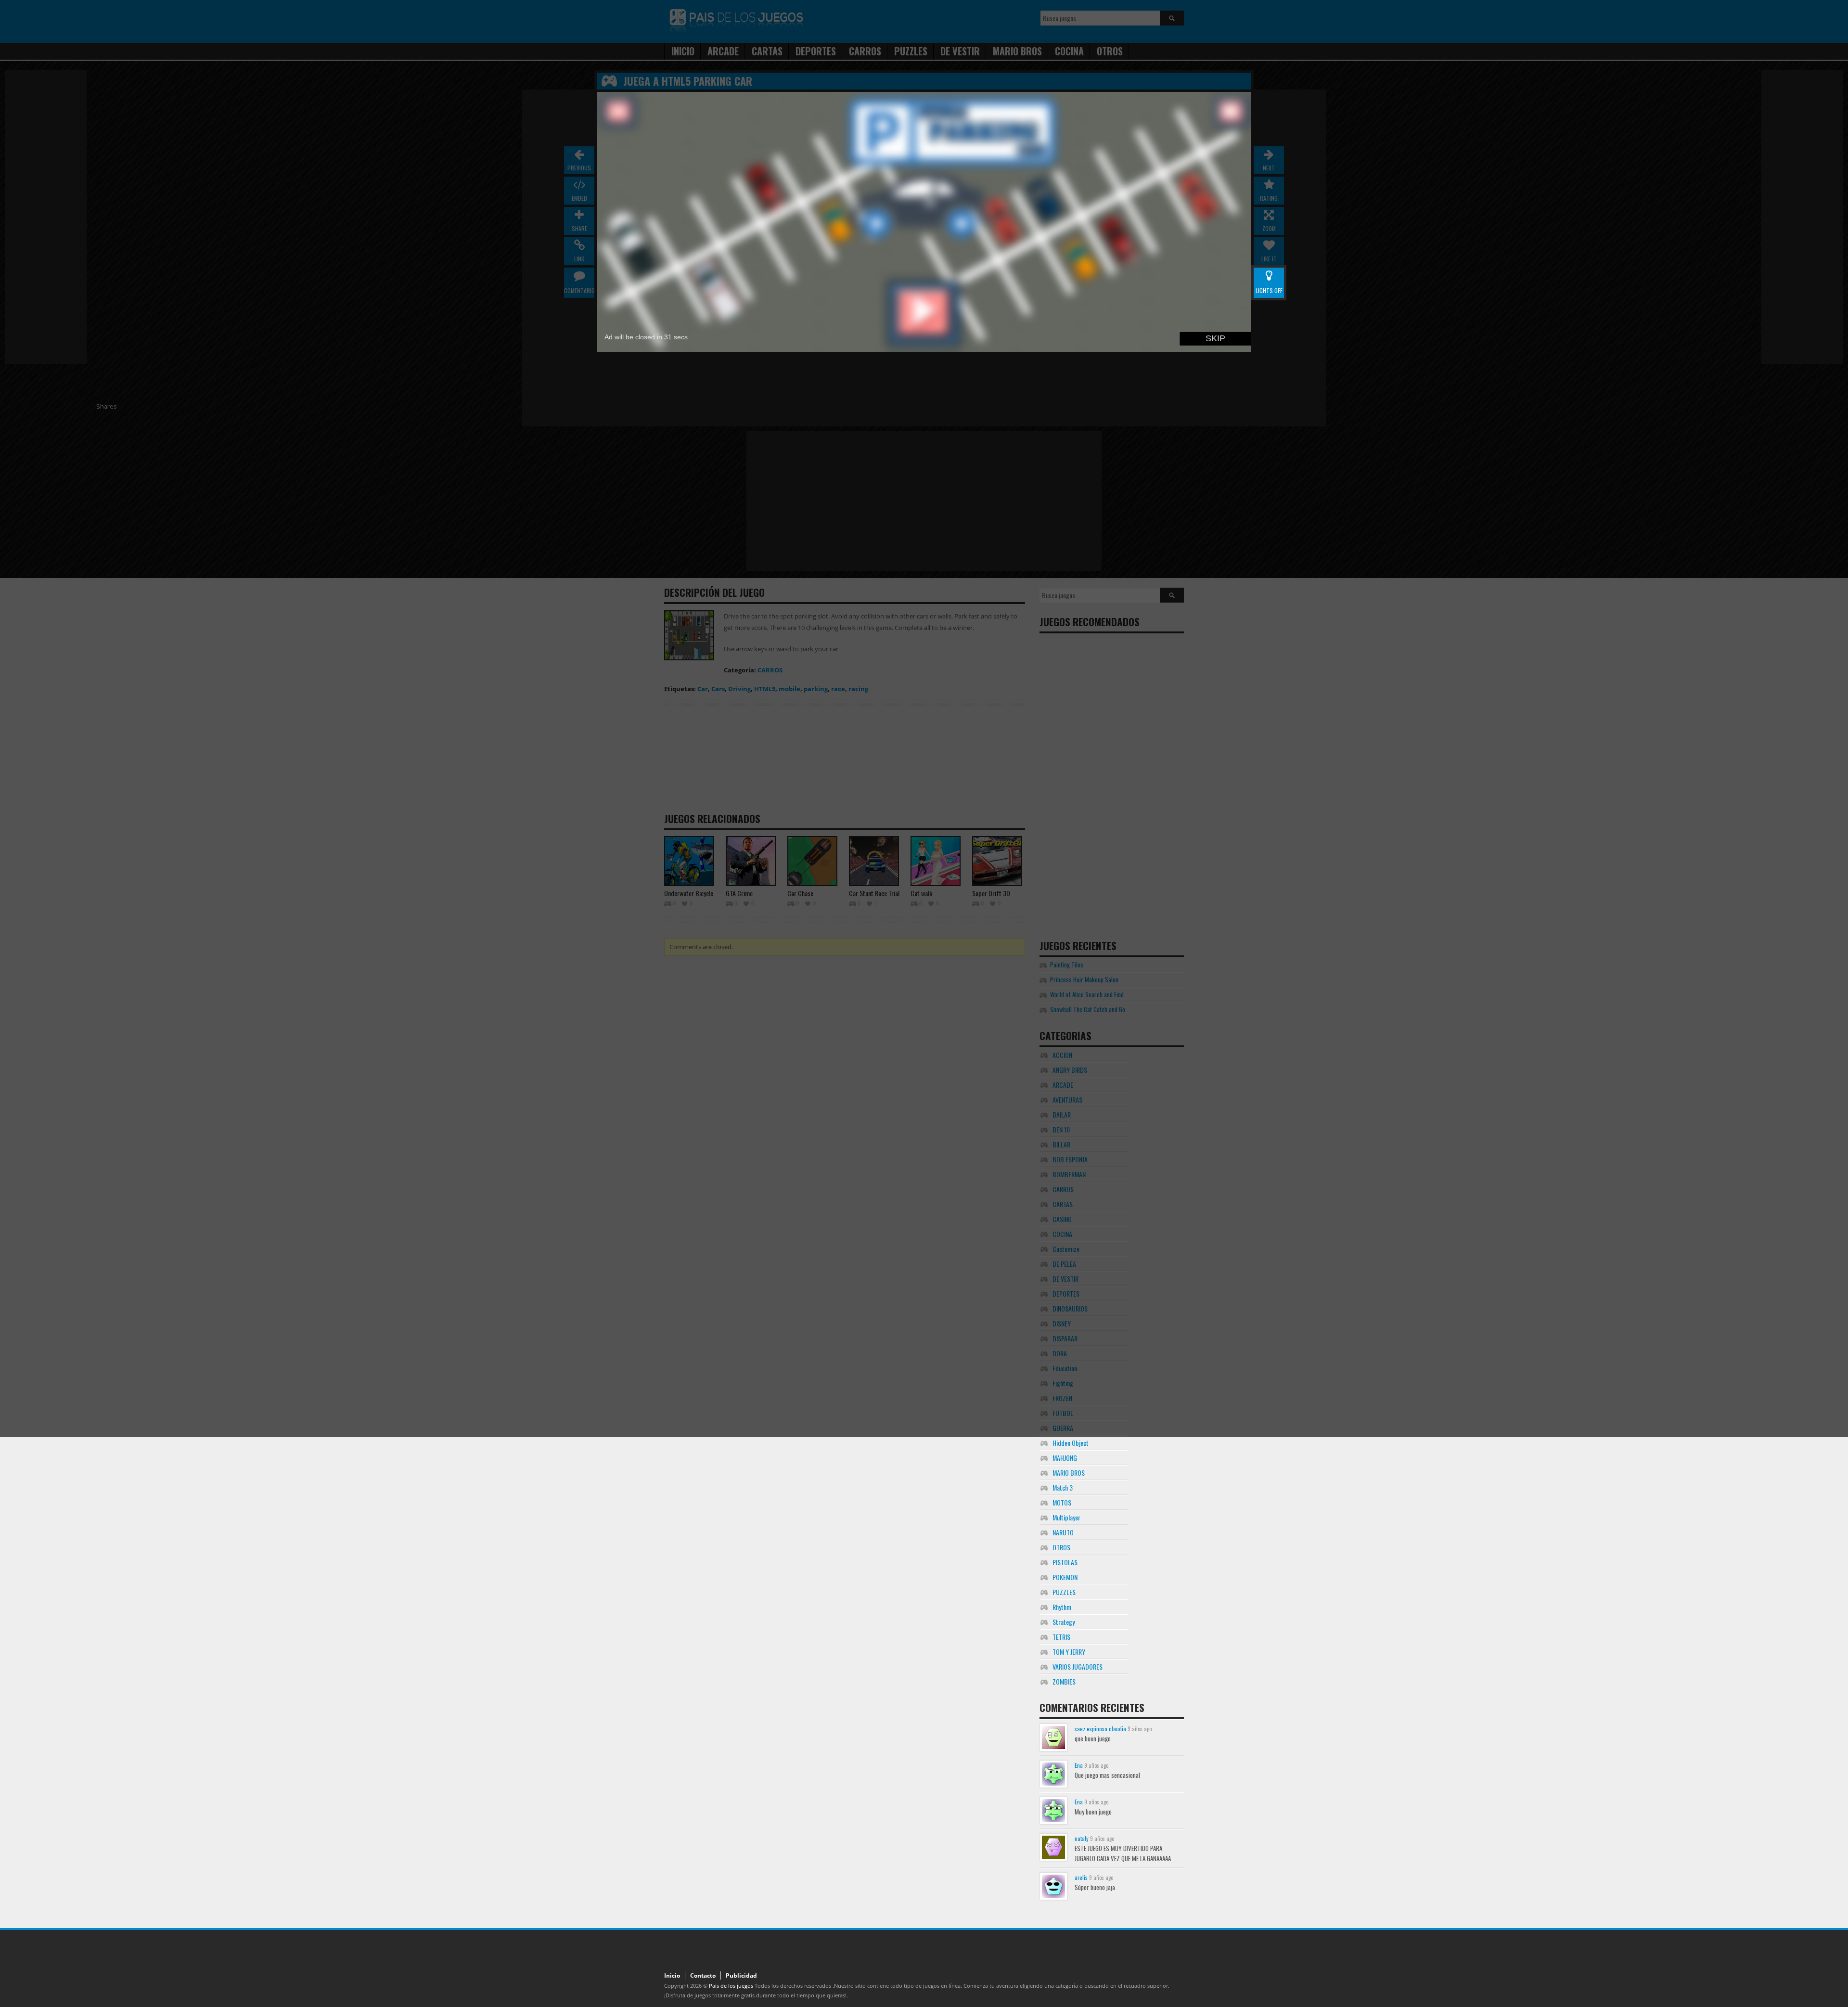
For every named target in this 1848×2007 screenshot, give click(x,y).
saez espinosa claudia (1100, 1729)
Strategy (1064, 1622)
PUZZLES (1064, 1592)
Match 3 (1063, 1487)
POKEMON (1065, 1577)
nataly (1082, 1838)
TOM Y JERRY (1069, 1652)
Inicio (672, 1975)
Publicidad (741, 1975)
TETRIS (1061, 1637)
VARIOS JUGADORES (1078, 1666)
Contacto (703, 1975)
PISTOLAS (1065, 1562)
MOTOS (1062, 1502)
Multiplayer (1066, 1517)
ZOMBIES (1064, 1681)
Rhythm (1062, 1607)
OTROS (1061, 1547)
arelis (1081, 1877)
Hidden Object (1071, 1443)
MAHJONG (1065, 1458)
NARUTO (1063, 1532)
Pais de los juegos (731, 1986)
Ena (1079, 1765)
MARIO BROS (1069, 1473)
